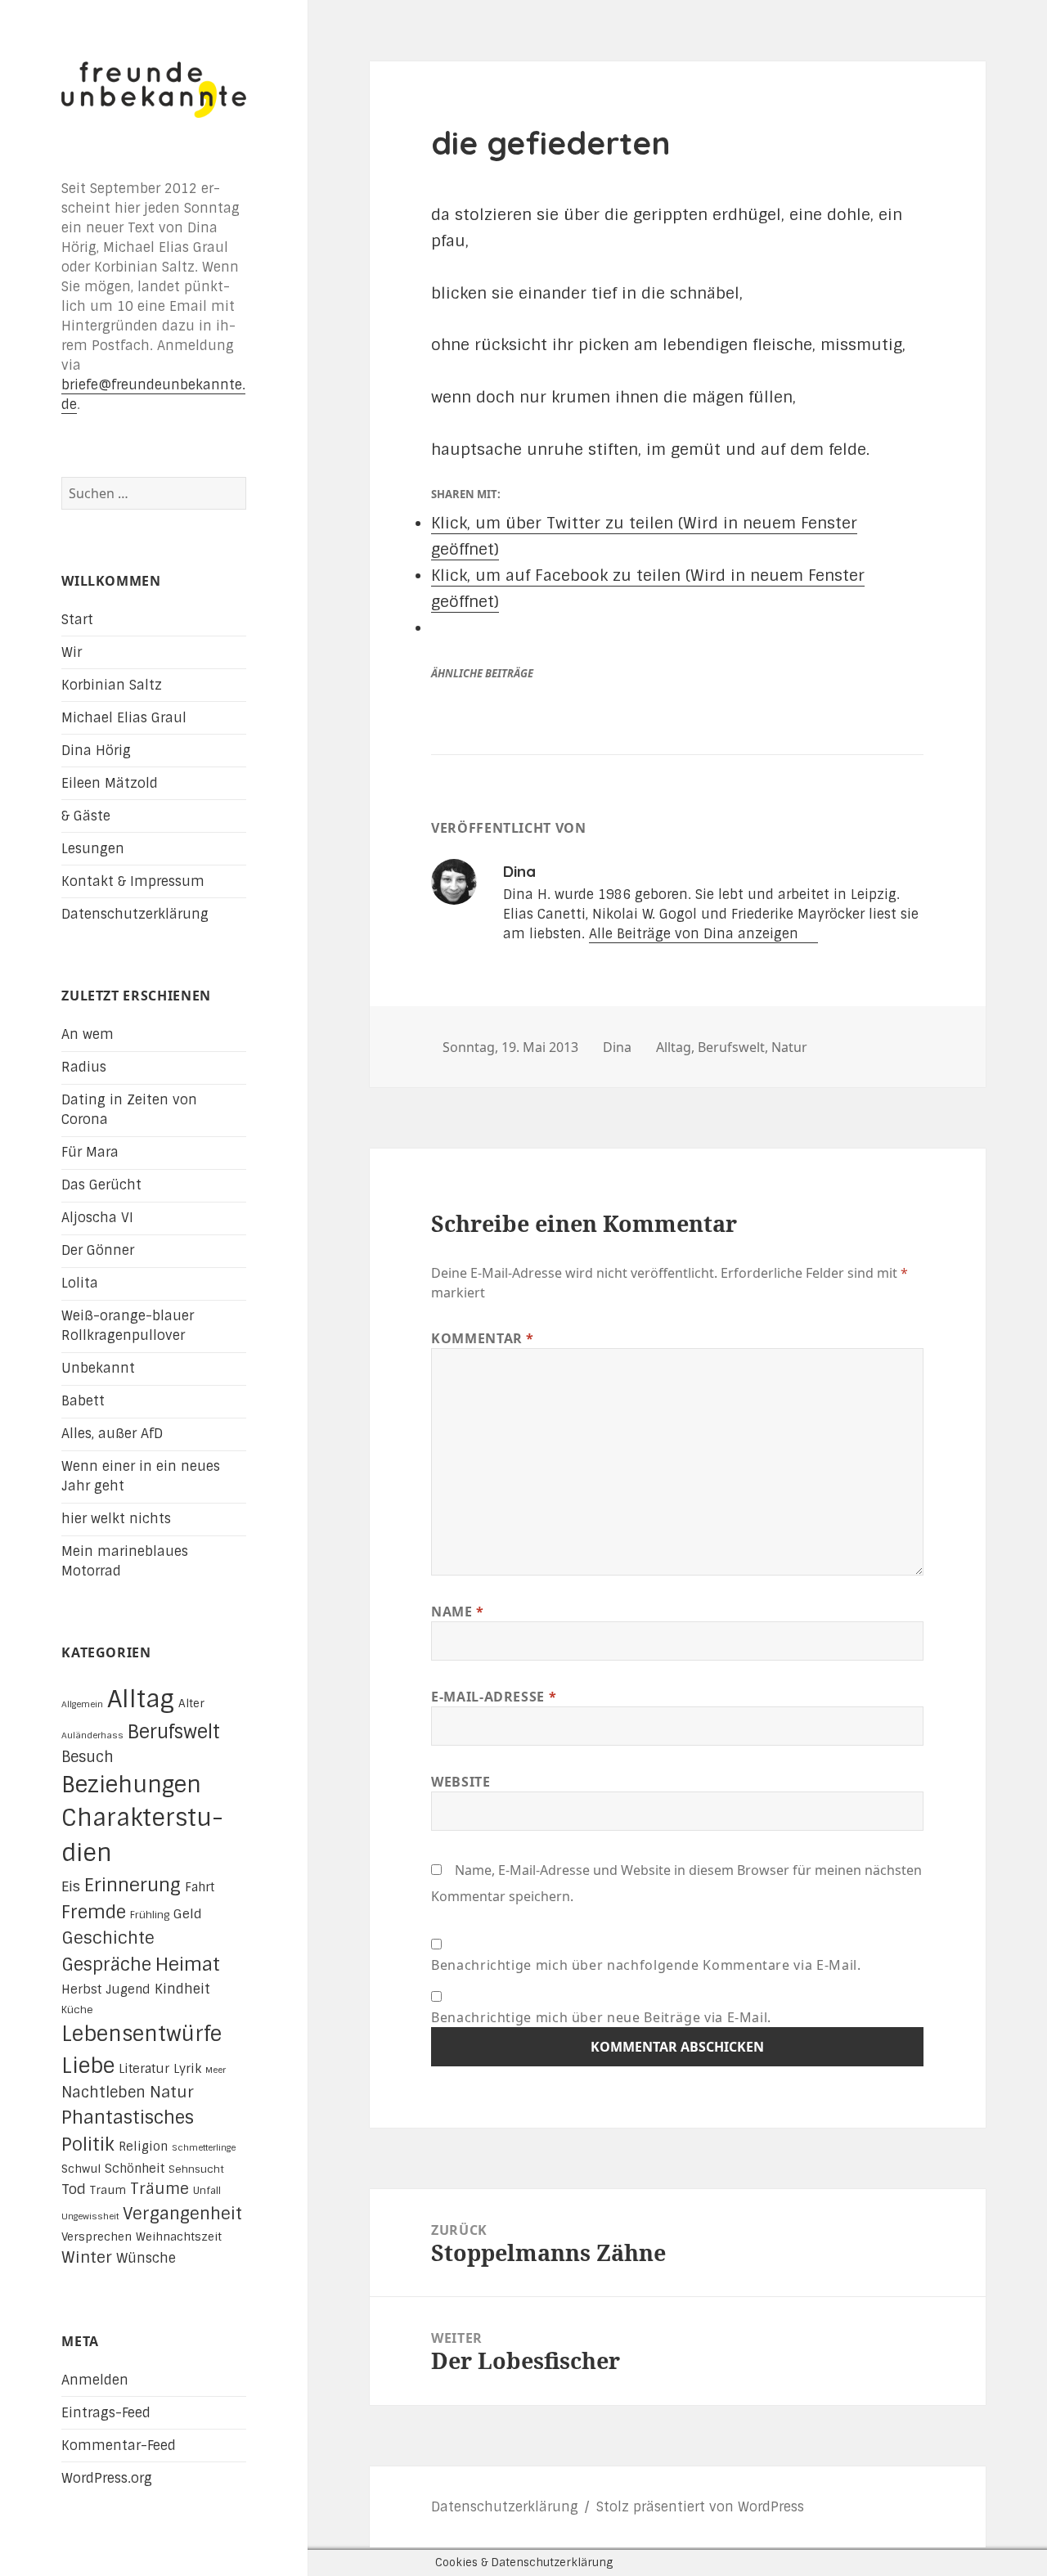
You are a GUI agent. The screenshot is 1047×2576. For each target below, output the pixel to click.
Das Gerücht (101, 1185)
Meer (216, 2070)
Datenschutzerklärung (135, 914)
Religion (143, 2147)
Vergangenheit (182, 2214)
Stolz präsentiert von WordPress (700, 2507)
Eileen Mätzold (110, 783)
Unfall (207, 2191)
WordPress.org (107, 2478)
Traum (108, 2190)
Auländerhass (92, 1735)
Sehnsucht (196, 2169)
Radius (84, 1067)
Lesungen (93, 849)
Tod (74, 2189)
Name (458, 1612)
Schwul (81, 2169)
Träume (160, 2189)
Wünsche (146, 2258)
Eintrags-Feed (106, 2413)
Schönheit (135, 2169)
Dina (617, 1047)
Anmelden (95, 2380)
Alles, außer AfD (112, 1434)
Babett (83, 1401)
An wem (88, 1034)
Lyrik (187, 2069)
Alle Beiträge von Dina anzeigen (696, 934)
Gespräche (106, 1965)
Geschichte (108, 1938)
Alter (191, 1703)
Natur (172, 2092)
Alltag (141, 1699)
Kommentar (483, 1338)
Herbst (81, 1989)
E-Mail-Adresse (494, 1697)
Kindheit (182, 1989)
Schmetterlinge (204, 2147)
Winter (87, 2257)
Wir (72, 652)
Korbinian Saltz (112, 685)
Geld (188, 1914)
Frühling (150, 1915)
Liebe (88, 2066)
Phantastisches (128, 2117)
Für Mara (90, 1152)
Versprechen (97, 2237)
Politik (88, 2144)
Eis (71, 1886)
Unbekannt (98, 1368)
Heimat (188, 1965)
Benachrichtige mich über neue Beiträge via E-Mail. (601, 2017)
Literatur (144, 2069)
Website (461, 1782)
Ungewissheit (90, 2216)
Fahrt (200, 1887)
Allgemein (82, 1704)
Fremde (94, 1912)
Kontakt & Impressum (133, 881)
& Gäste (86, 816)
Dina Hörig (96, 751)
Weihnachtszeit (179, 2237)
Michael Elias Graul (124, 718)
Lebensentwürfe (142, 2034)
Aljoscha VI (97, 1218)
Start (77, 620)
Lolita (80, 1283)
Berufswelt (174, 1732)
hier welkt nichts (116, 1519)
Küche (77, 2010)
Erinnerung (133, 1885)
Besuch (88, 1757)
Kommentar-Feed (119, 2446)
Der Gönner (98, 1250)
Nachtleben (103, 2093)
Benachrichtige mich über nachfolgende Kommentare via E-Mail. (646, 1965)
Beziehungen (131, 1785)
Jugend (128, 1989)
